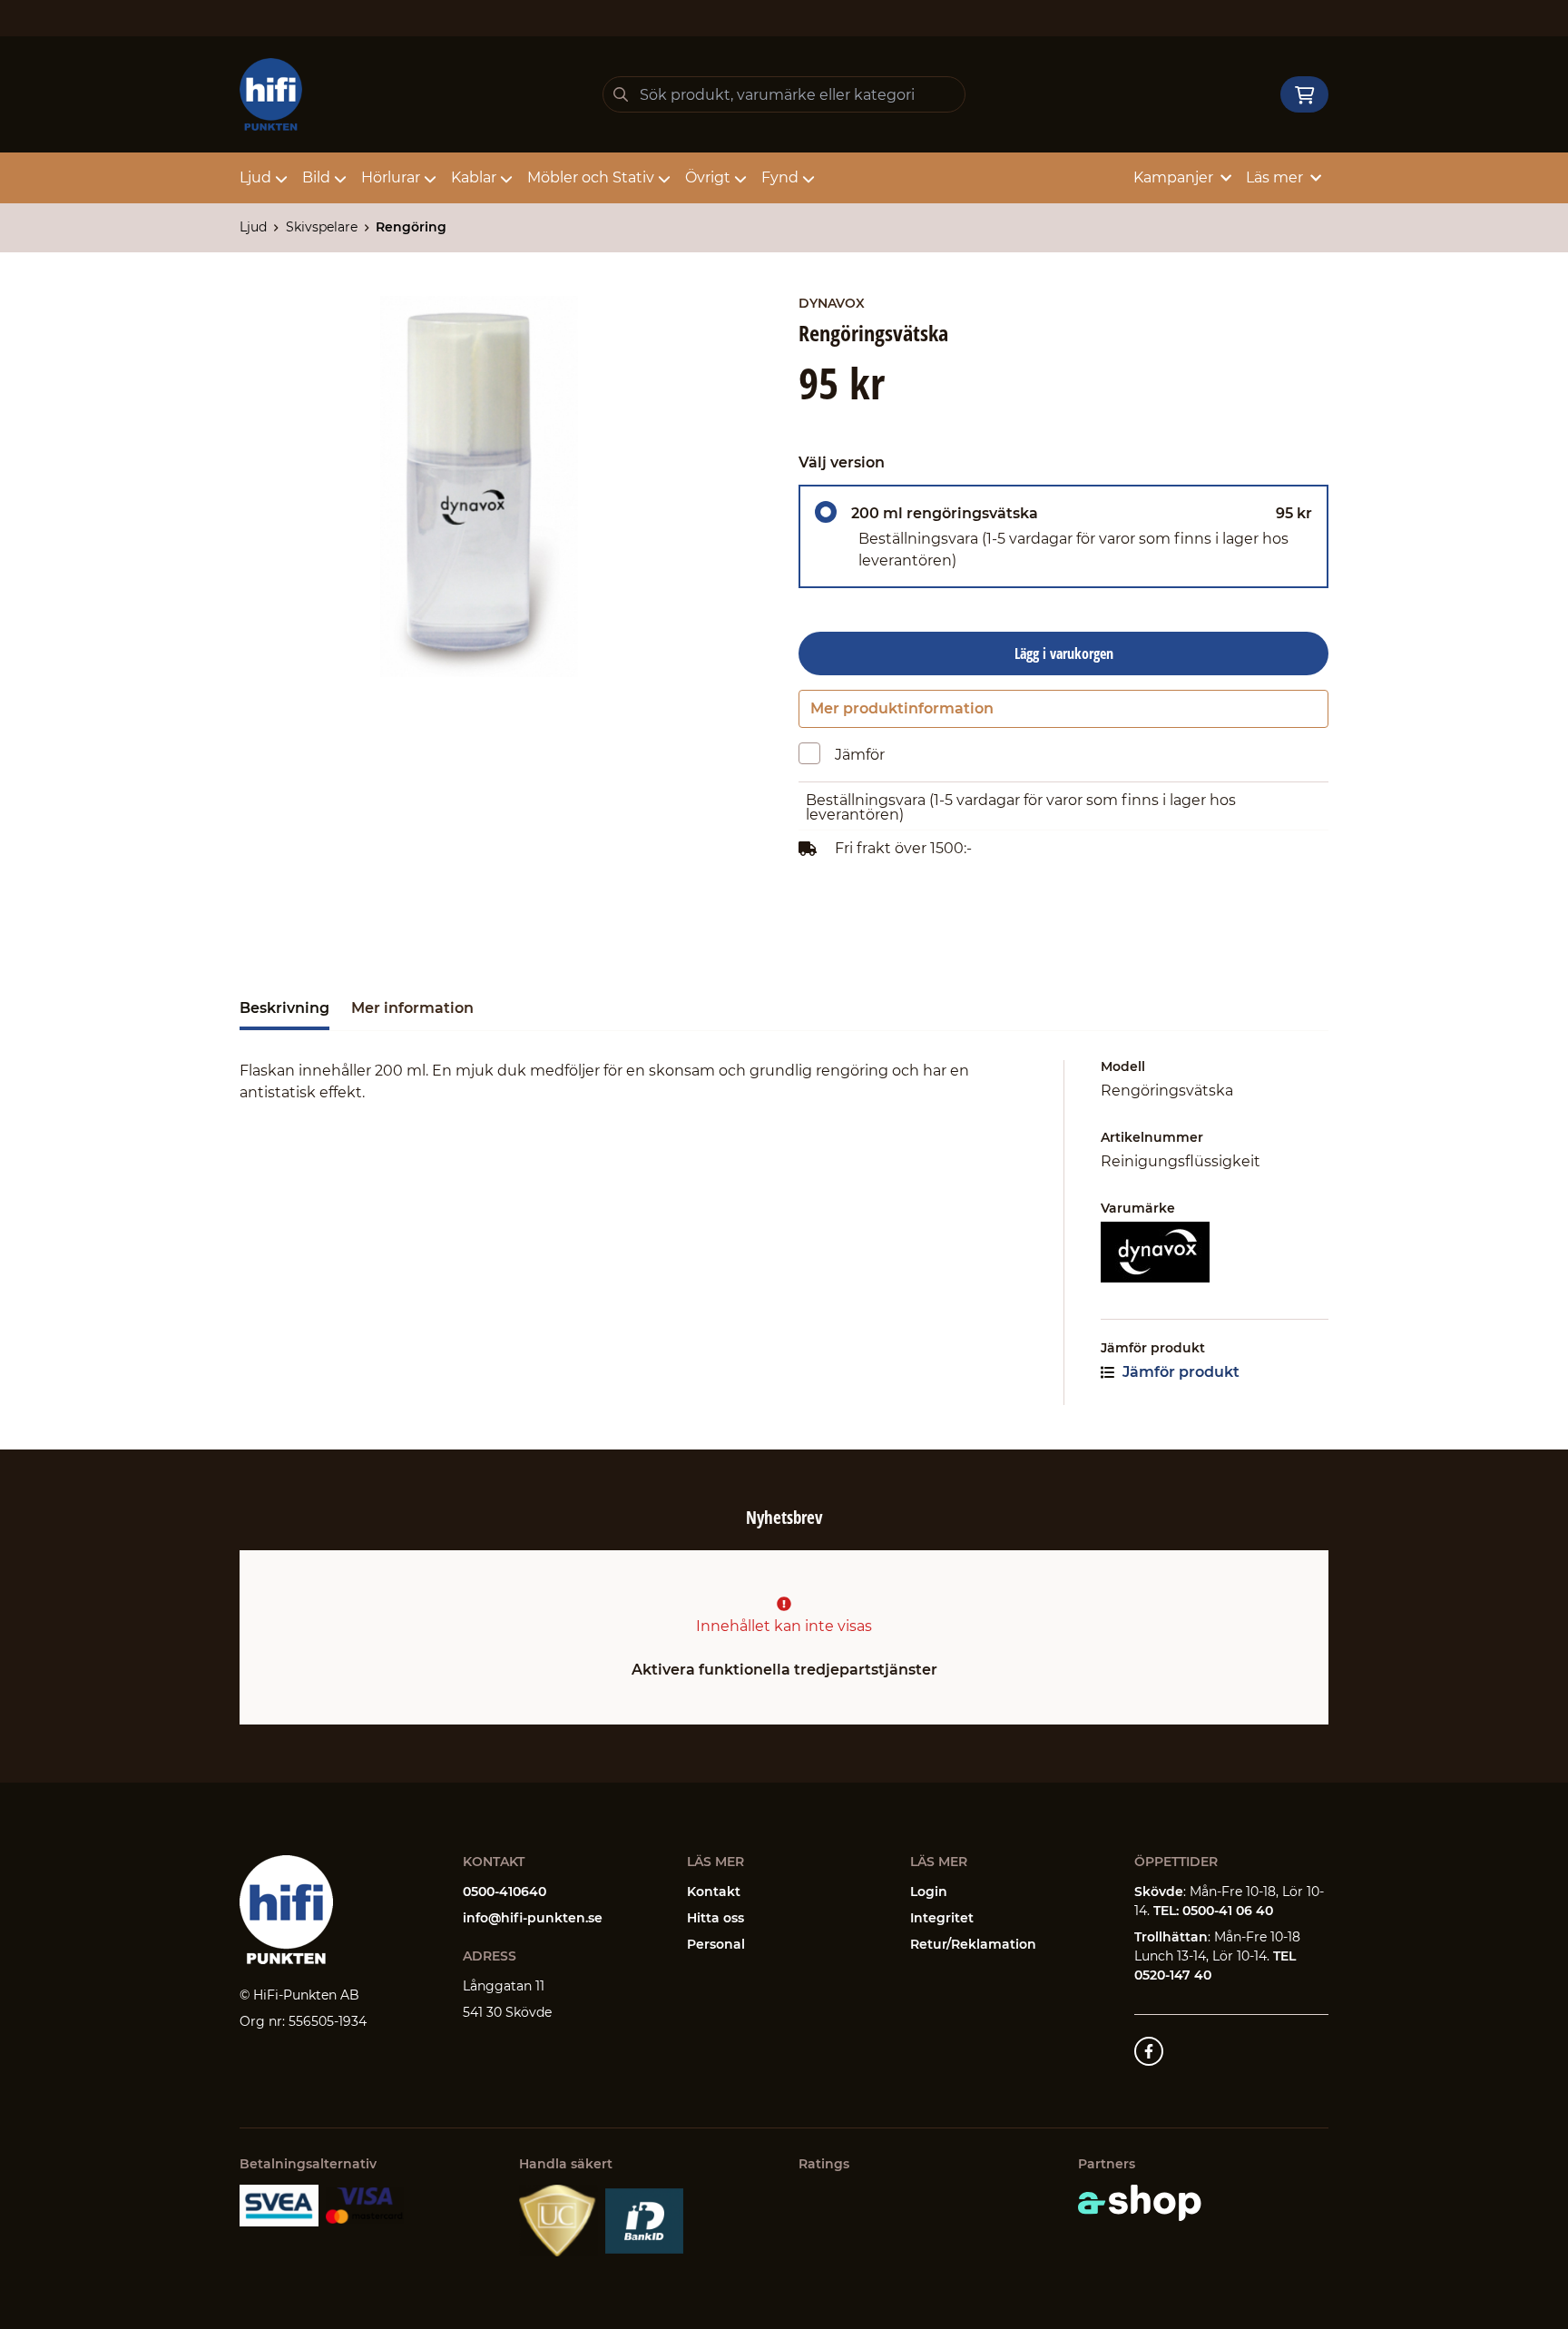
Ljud (255, 177)
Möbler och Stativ (591, 177)
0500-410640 (505, 1892)
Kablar (474, 177)
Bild (316, 177)
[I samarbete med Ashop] (1140, 2203)
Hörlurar (391, 177)
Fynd (780, 177)
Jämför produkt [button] (1179, 1372)
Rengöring (411, 227)
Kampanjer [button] (1173, 177)
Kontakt (714, 1892)
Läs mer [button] (1274, 177)
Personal (716, 1944)
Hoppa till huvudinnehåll (776, 24)
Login (929, 1892)
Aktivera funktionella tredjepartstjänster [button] (784, 1670)
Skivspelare (322, 227)
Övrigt (708, 177)
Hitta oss (715, 1918)
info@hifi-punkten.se (533, 1918)
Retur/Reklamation (973, 1944)
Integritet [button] (942, 1918)
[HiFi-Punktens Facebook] (1149, 2051)
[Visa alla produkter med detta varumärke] (1215, 1252)
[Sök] (621, 94)
